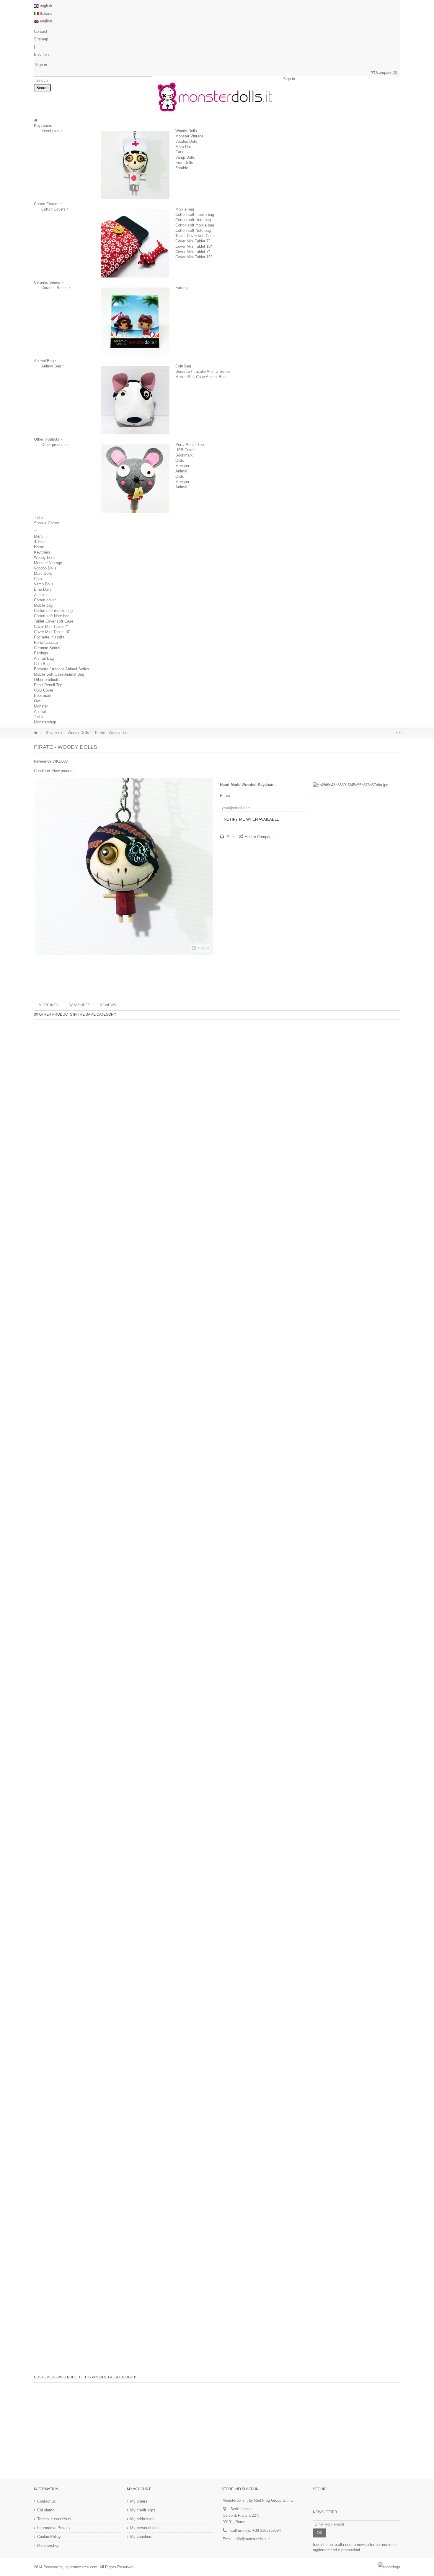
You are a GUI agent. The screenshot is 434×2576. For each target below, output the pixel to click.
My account (139, 2489)
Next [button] (211, 866)
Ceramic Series (55, 288)
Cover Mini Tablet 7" (193, 241)
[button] (49, 282)
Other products (55, 445)
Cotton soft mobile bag (195, 215)
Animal (181, 471)
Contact (41, 31)
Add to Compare (259, 837)
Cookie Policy (49, 2537)
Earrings (182, 288)
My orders (139, 2501)
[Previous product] (397, 733)
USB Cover (185, 450)
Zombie (182, 168)
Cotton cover (45, 600)
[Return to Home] (36, 733)
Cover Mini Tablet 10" (194, 246)
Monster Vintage (189, 136)
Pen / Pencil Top (190, 445)
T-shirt (39, 717)
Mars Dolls (185, 147)
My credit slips (143, 2510)
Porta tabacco (46, 642)
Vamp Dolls (185, 157)
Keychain (42, 552)
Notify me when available (252, 819)
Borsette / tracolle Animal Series (203, 371)
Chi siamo (46, 2510)
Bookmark (184, 455)
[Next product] (399, 733)
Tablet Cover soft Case (195, 236)
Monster (182, 466)
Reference (43, 761)
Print (230, 837)
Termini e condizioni (54, 2519)
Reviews (108, 1005)
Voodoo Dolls (187, 141)
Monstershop (45, 722)
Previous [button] (37, 866)
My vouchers (141, 2537)
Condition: (43, 771)
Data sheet (79, 1005)
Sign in (40, 65)
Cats (179, 152)
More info (49, 1005)
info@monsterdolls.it (252, 2539)
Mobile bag (185, 209)
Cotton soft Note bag (193, 220)
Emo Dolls (184, 163)
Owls (180, 460)
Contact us (46, 2501)
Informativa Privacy (54, 2528)
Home (39, 547)
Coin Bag (183, 366)
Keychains (51, 131)
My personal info (144, 2528)
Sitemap (41, 39)
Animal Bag (52, 366)
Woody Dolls (186, 131)
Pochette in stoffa (49, 637)
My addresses (142, 2519)
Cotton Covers (54, 209)
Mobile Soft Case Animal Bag (200, 377)
